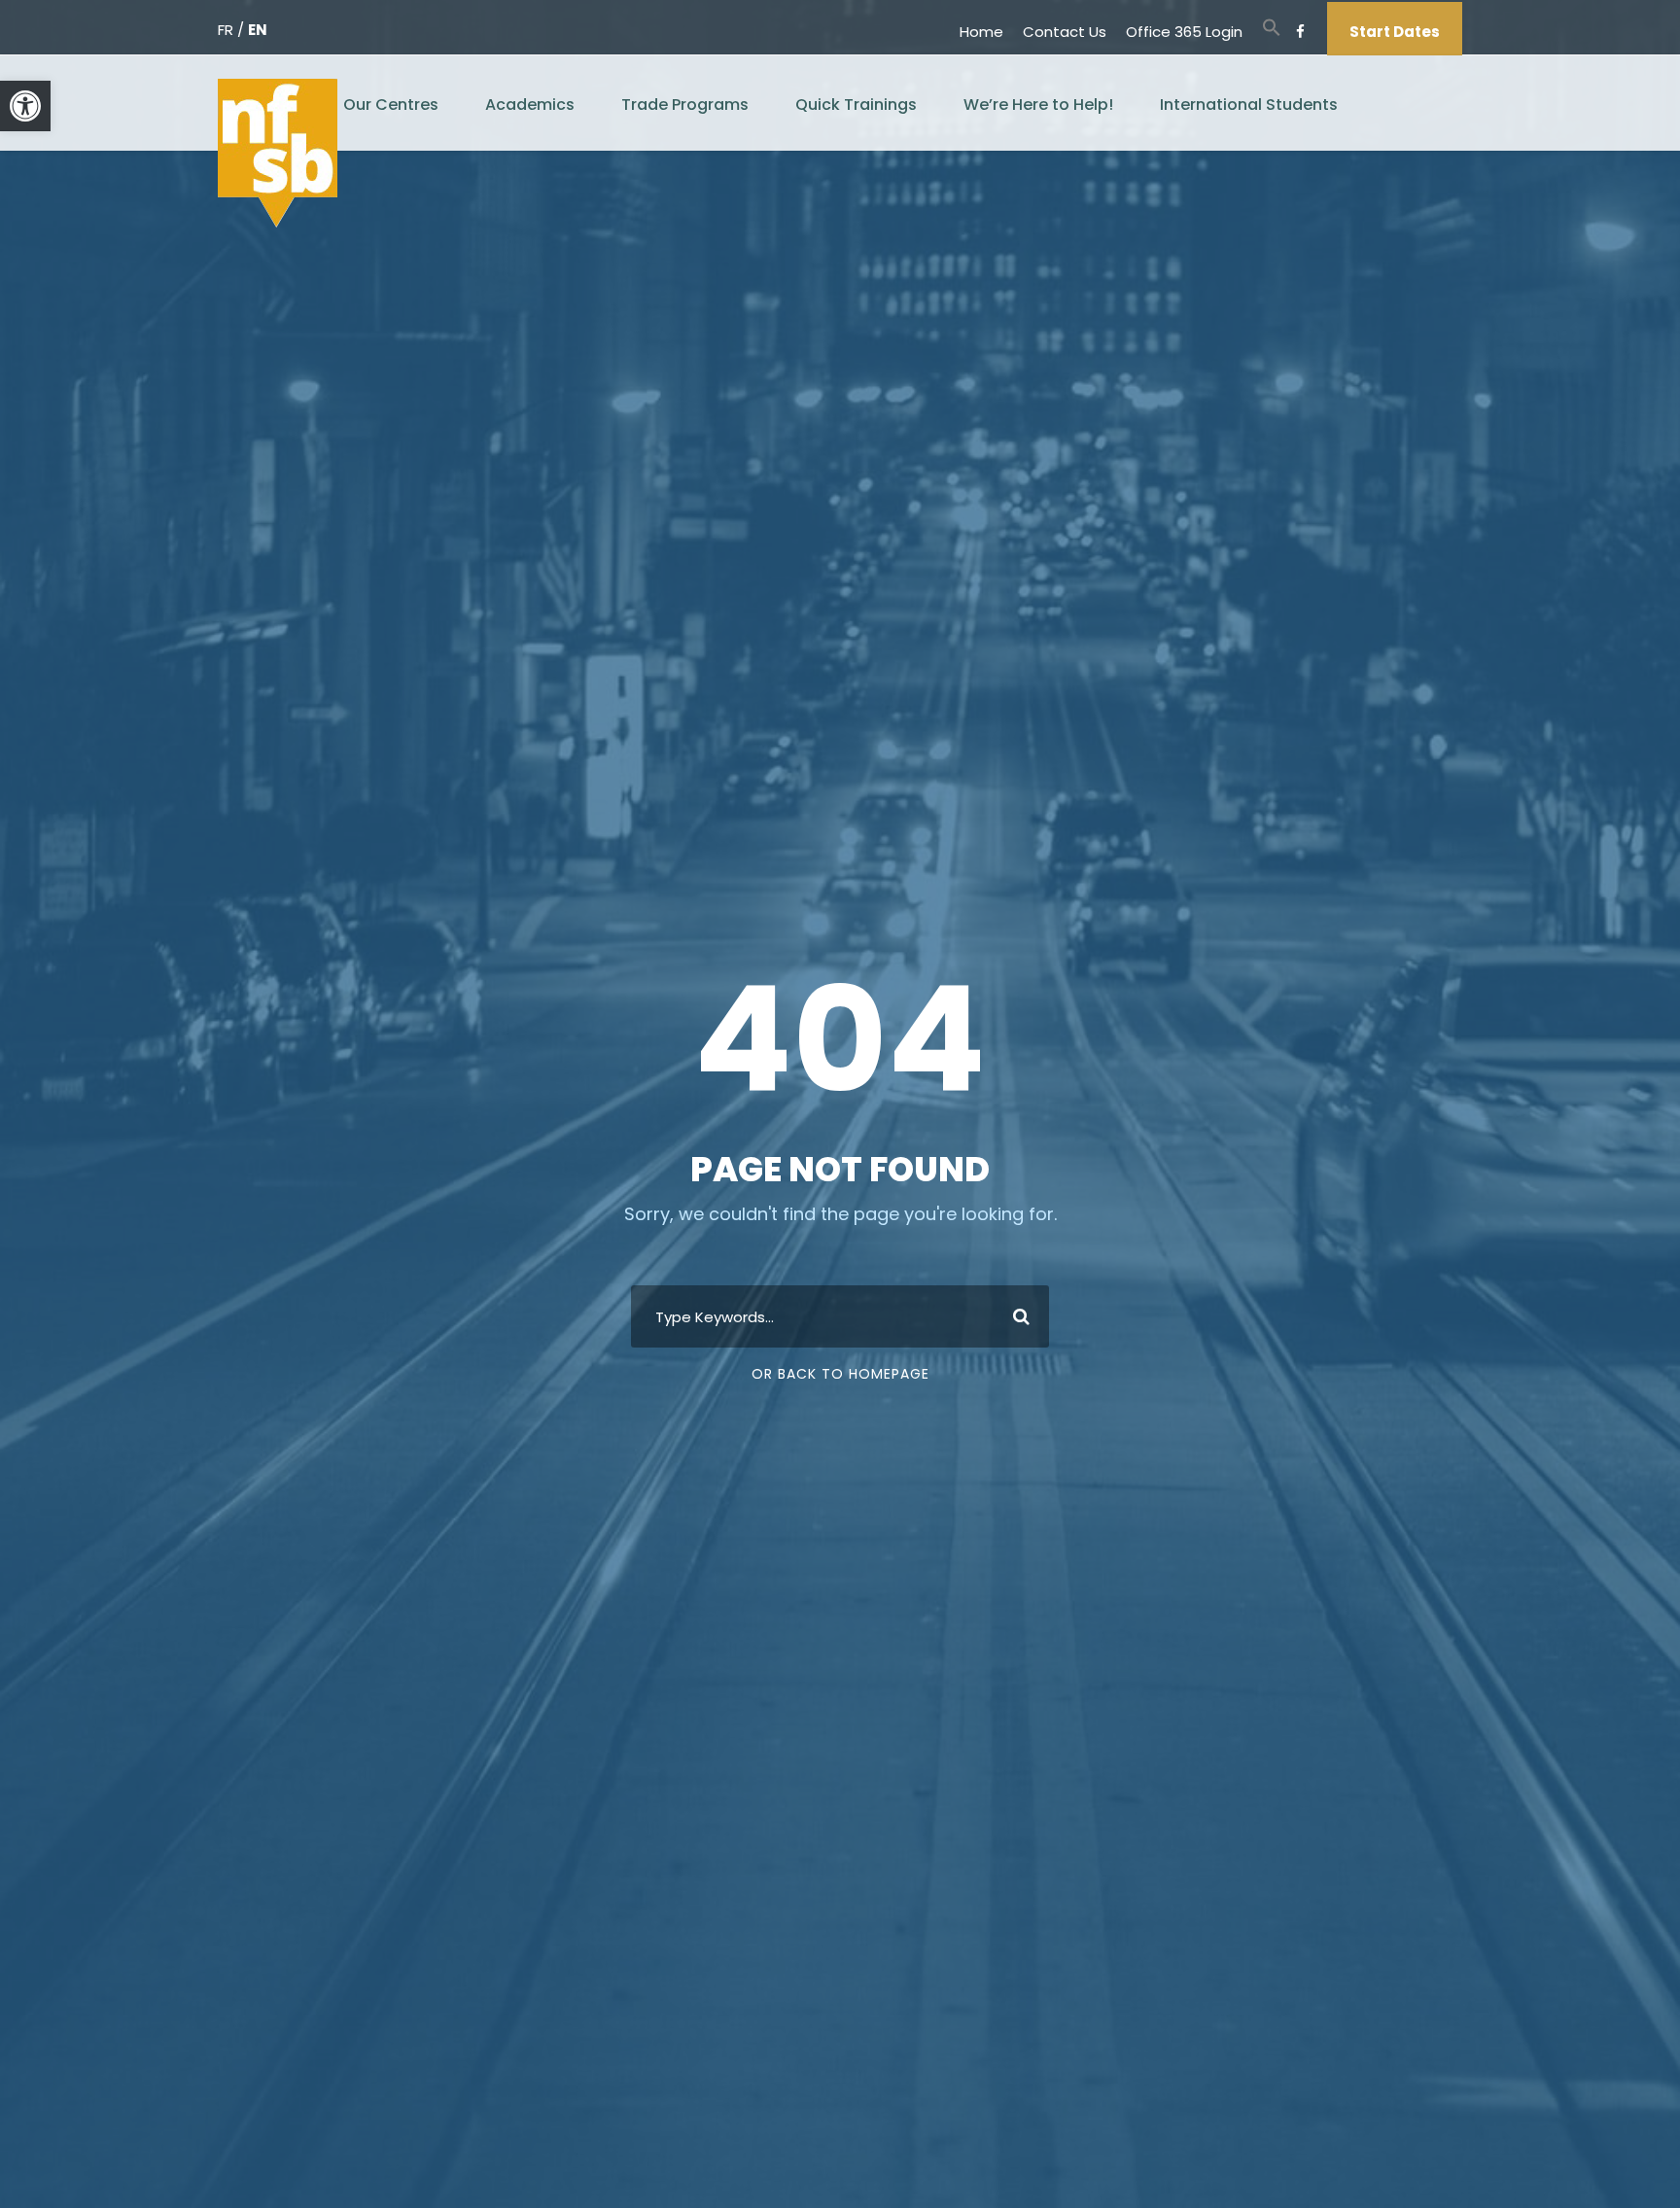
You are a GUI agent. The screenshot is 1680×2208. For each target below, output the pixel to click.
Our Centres (391, 105)
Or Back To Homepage (840, 1374)
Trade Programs (685, 105)
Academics (530, 105)
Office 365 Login (1184, 32)
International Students (1249, 105)
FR (226, 30)
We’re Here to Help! (1038, 105)
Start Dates (1395, 32)
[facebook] (1300, 32)
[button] (25, 106)
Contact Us (1065, 32)
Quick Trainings (856, 105)
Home (981, 32)
